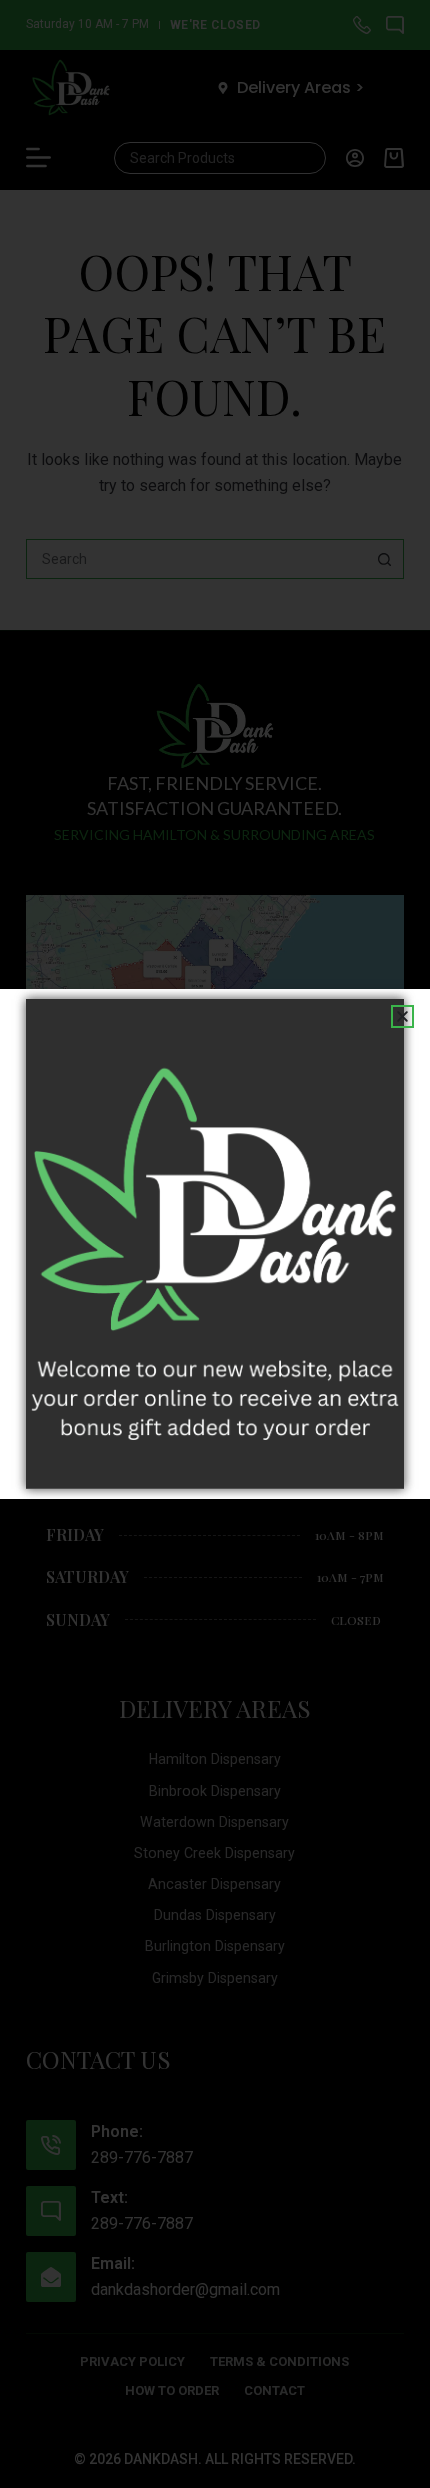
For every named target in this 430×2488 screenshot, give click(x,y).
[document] (215, 1244)
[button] (402, 1016)
